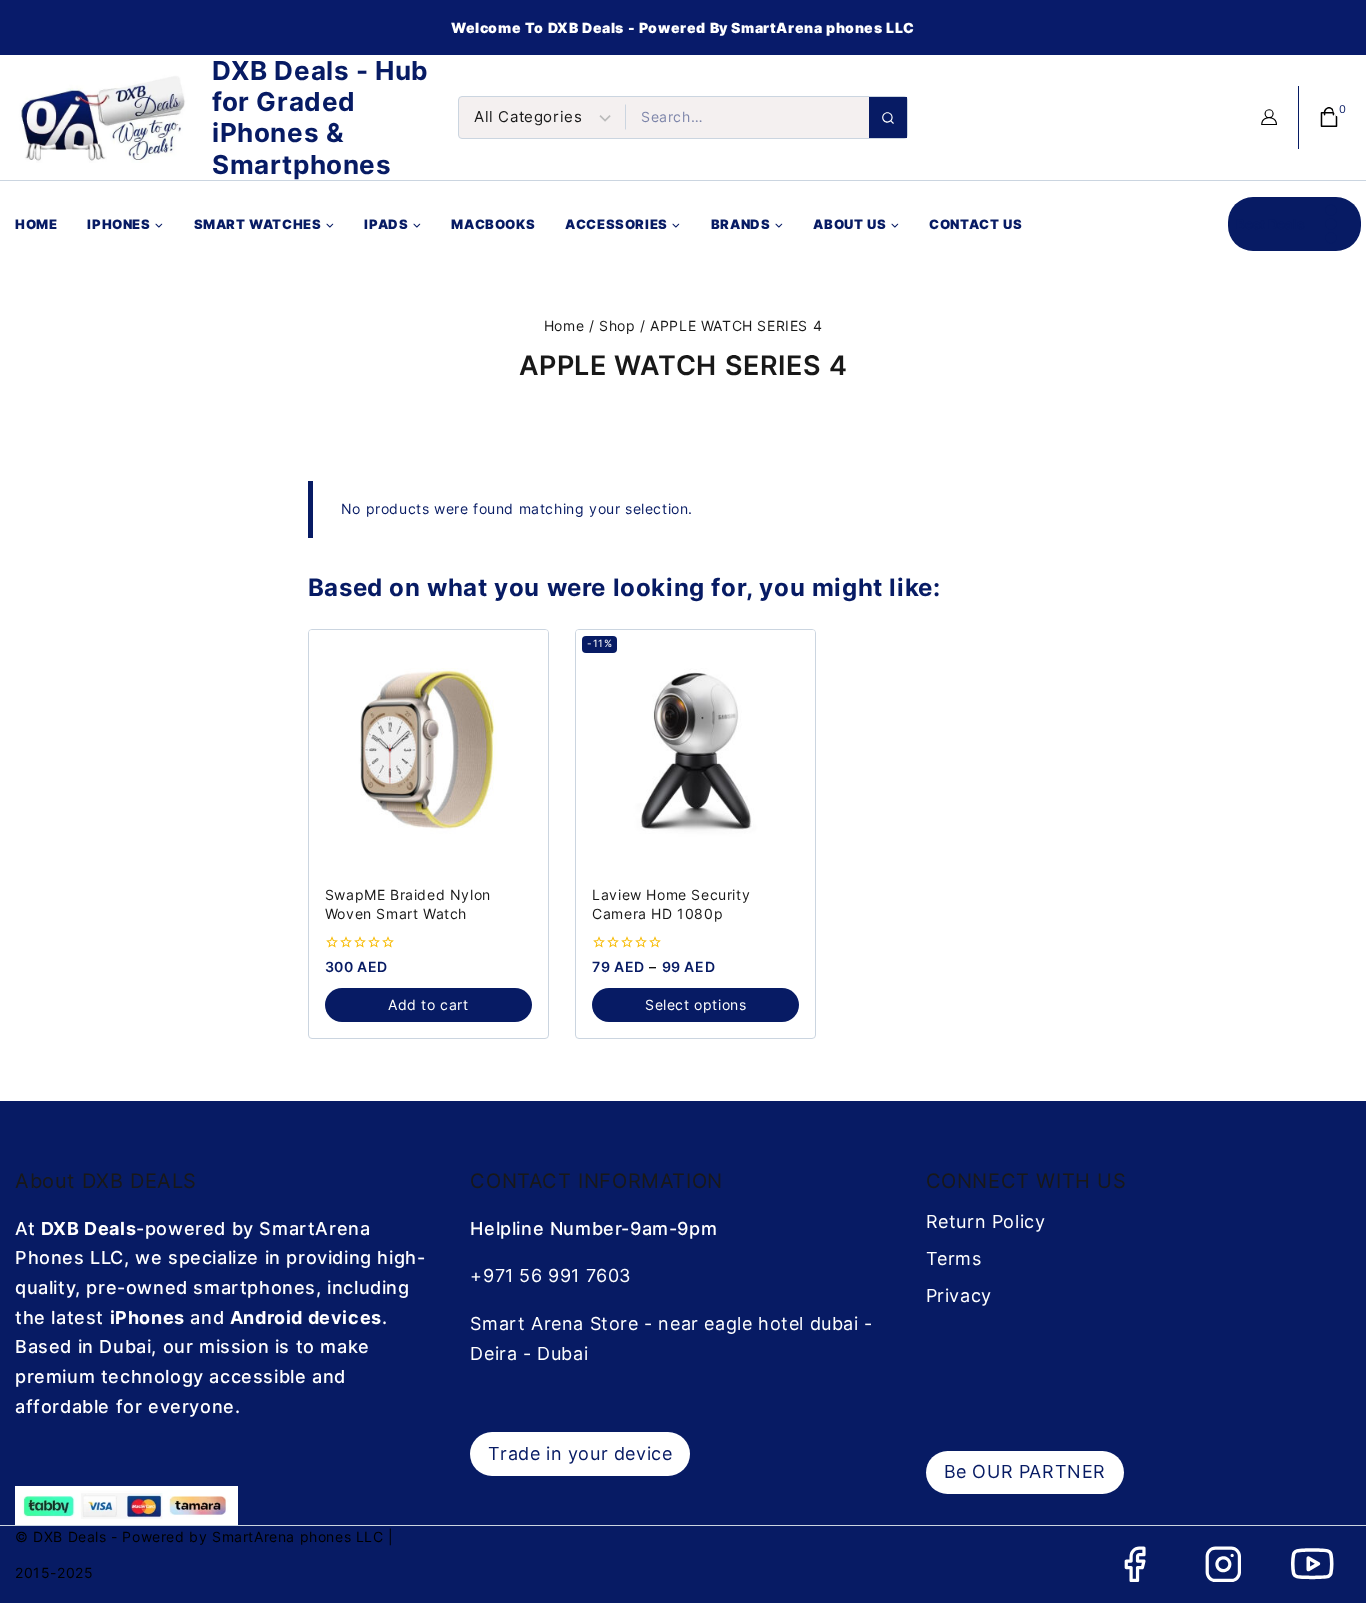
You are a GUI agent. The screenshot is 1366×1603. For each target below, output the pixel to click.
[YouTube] (1312, 1564)
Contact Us (975, 224)
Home (36, 224)
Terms (954, 1258)
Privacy (959, 1295)
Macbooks (493, 224)
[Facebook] (1134, 1564)
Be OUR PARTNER (1025, 1471)
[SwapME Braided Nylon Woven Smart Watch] (428, 749)
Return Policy (986, 1221)
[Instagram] (1223, 1564)
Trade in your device (580, 1453)
